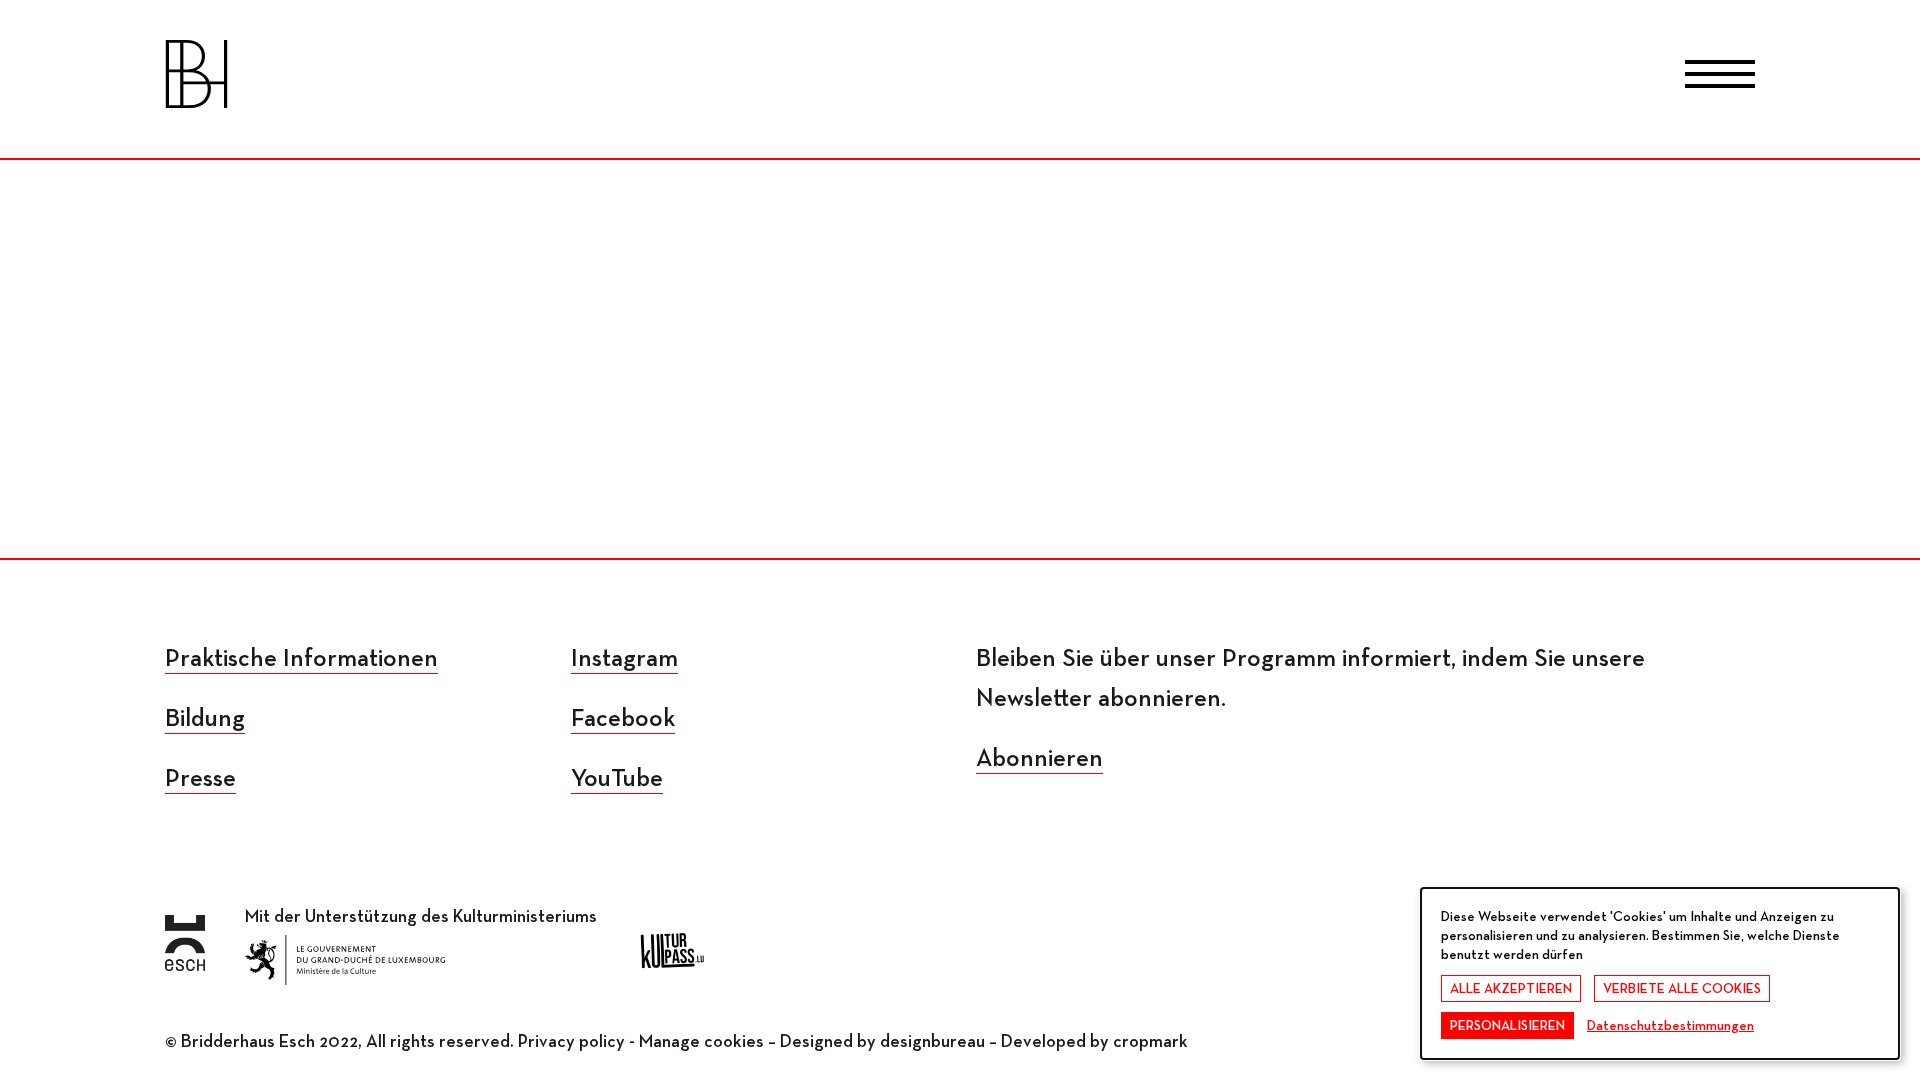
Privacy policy (571, 1042)
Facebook (623, 719)
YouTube (617, 779)
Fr (880, 78)
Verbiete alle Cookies (1682, 989)
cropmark (1150, 1042)
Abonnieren (1039, 759)
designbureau (932, 1042)
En (1040, 78)
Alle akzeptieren (1511, 989)
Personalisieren (1507, 1026)
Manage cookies (701, 1042)
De (960, 78)
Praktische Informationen (301, 659)
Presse (200, 779)
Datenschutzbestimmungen (1670, 1026)
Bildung (205, 719)
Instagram (624, 659)
